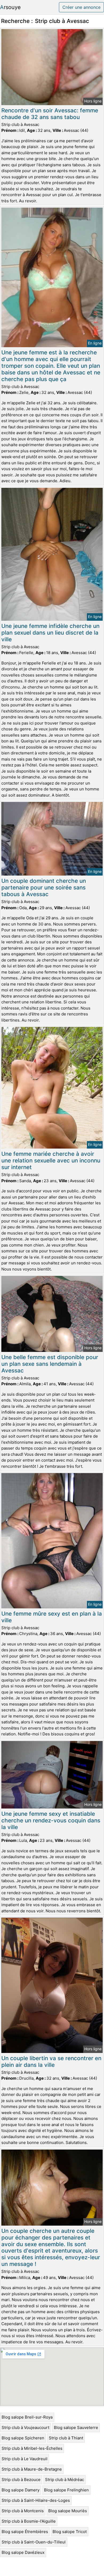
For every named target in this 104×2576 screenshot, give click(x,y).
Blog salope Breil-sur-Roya (27, 2417)
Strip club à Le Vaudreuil (25, 2459)
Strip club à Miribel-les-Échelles (32, 2448)
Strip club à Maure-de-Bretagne (32, 2469)
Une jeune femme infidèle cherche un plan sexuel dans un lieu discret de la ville (50, 633)
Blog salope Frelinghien (66, 2490)
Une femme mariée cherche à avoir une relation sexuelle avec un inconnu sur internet (51, 1160)
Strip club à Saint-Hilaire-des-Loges (36, 2500)
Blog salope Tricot (70, 2532)
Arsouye (10, 7)
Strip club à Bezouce (21, 2480)
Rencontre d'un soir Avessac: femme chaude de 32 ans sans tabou (50, 114)
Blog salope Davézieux (23, 2552)
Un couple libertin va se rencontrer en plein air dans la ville (51, 2061)
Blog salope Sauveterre (76, 2427)
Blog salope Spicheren (23, 2438)
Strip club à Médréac (65, 2480)
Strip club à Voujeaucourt (25, 2427)
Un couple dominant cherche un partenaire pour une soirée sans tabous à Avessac (44, 887)
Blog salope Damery (21, 2490)
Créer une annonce (81, 7)
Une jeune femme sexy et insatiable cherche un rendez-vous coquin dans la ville (51, 1820)
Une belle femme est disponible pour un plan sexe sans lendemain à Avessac (50, 1364)
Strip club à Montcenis (23, 2511)
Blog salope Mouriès (68, 2511)
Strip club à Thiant (66, 2438)
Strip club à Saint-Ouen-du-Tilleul (34, 2542)
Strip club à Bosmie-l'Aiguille (29, 2521)
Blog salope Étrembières (25, 2532)
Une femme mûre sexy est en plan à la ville (52, 1617)
